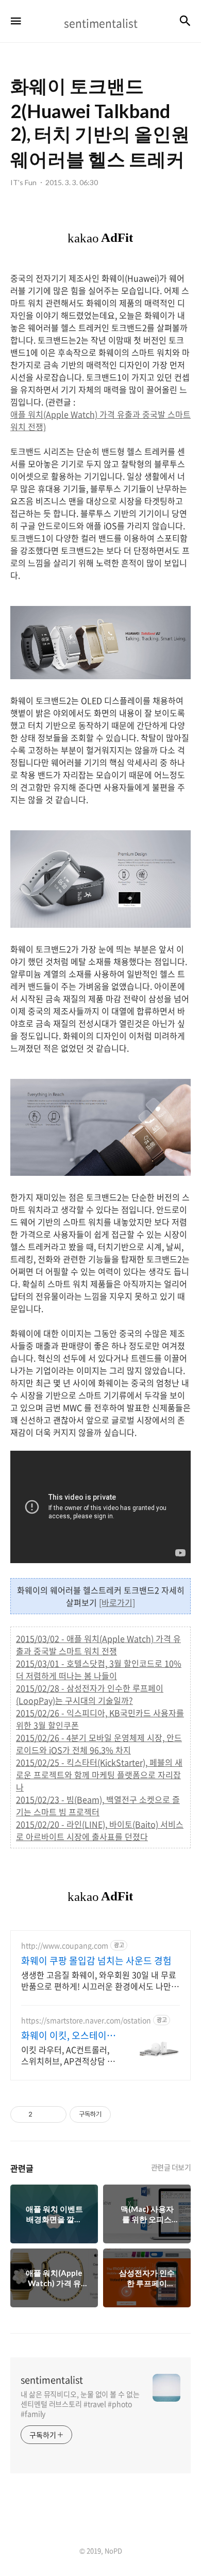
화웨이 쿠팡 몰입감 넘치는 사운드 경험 (96, 1961)
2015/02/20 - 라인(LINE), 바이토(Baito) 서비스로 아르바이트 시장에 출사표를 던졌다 (100, 1830)
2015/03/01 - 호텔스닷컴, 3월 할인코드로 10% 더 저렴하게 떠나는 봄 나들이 (99, 1669)
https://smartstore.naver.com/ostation (86, 2020)
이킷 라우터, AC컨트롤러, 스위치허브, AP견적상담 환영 (68, 2055)
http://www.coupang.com (65, 1946)
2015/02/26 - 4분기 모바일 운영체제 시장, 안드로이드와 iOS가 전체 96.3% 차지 (99, 1744)
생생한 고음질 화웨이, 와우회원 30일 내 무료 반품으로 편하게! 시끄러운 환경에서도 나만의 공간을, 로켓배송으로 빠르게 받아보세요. (100, 1980)
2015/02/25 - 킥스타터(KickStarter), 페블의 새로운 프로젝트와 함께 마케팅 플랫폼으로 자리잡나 (99, 1775)
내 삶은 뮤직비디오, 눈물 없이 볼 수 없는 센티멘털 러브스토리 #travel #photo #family (80, 2404)
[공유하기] (42, 2114)
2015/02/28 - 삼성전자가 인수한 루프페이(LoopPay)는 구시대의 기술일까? (90, 1694)
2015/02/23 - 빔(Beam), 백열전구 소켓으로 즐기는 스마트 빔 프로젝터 (98, 1806)
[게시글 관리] (55, 2114)
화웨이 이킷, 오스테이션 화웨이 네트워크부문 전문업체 (68, 2036)
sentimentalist (52, 2380)
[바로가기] (117, 1602)
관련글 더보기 (171, 2167)
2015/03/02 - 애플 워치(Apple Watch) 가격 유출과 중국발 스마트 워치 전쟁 (98, 1645)
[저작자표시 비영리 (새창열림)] (120, 2114)
